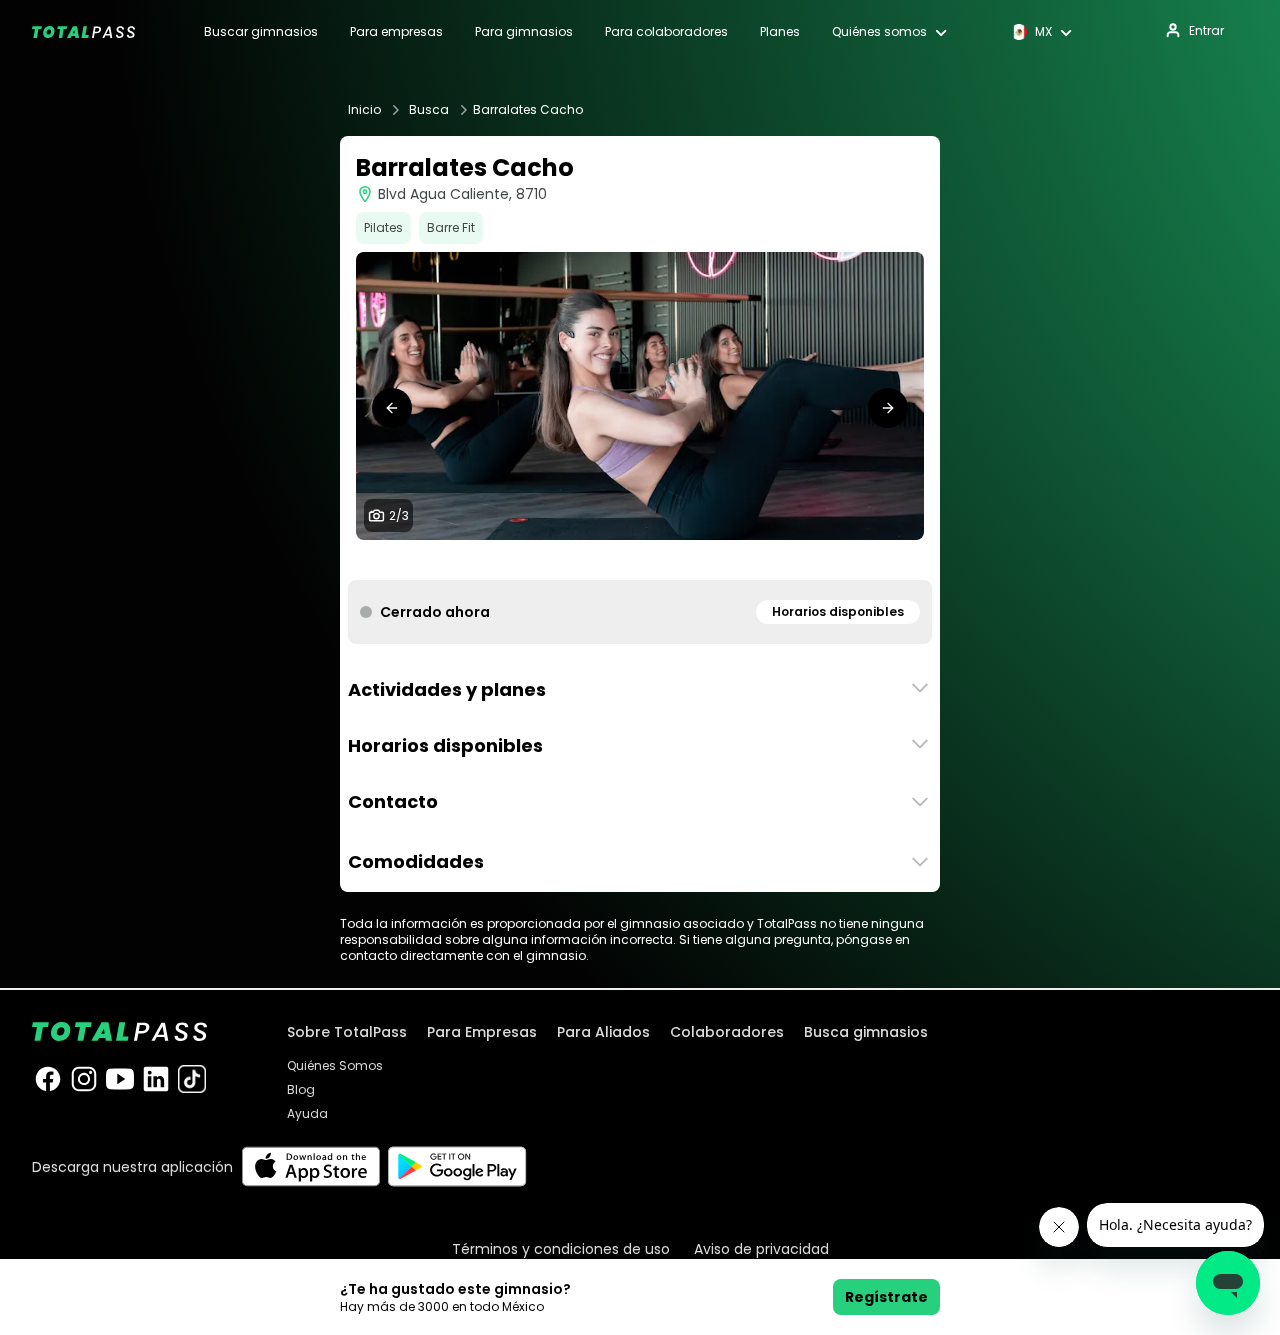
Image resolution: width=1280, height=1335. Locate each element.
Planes (780, 32)
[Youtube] (120, 1079)
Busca (429, 110)
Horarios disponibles (838, 611)
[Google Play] (457, 1166)
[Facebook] (48, 1079)
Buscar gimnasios (261, 32)
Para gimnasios (524, 32)
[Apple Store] (310, 1166)
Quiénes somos (879, 32)
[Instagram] (84, 1079)
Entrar (1206, 30)
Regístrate (886, 1297)
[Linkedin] (156, 1079)
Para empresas (396, 32)
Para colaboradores (666, 32)
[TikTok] (192, 1079)
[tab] (624, 560)
